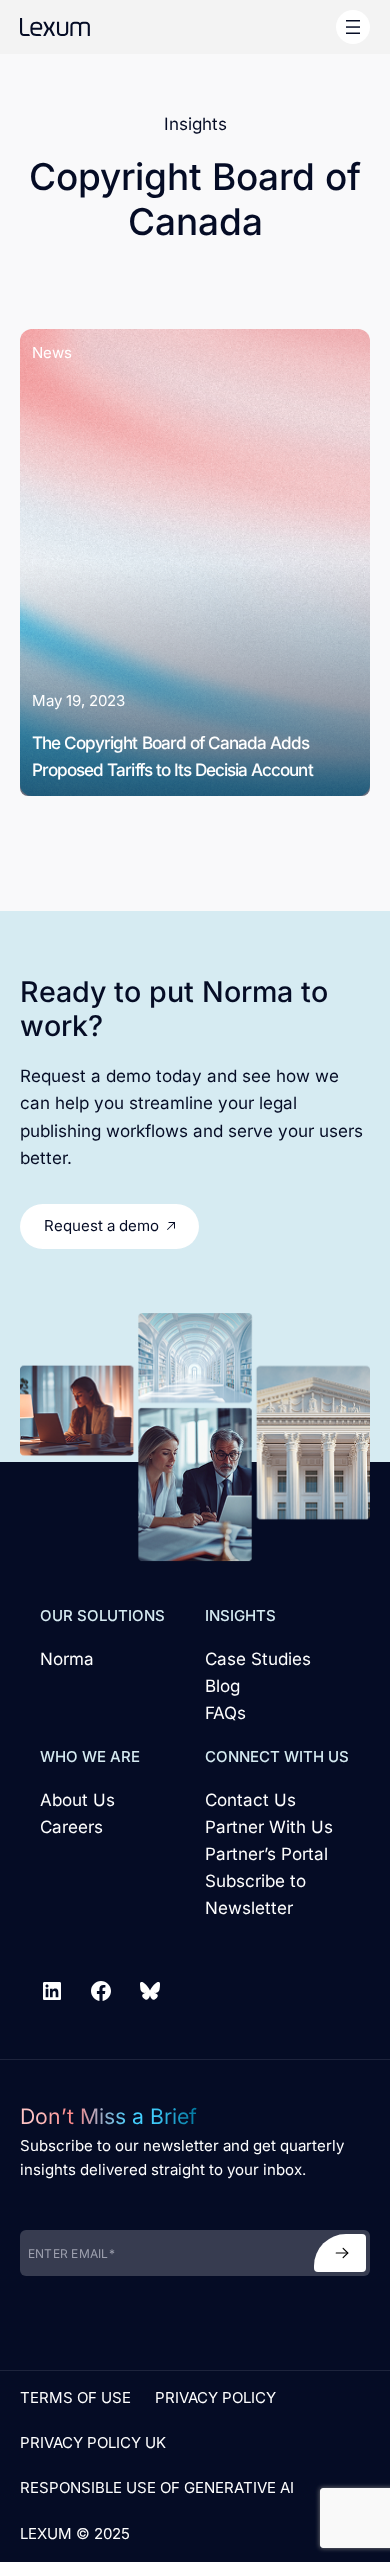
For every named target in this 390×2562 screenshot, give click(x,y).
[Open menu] (353, 27)
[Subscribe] (340, 2253)
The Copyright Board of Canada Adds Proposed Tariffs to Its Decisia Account (172, 756)
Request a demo (101, 1225)
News (52, 352)
